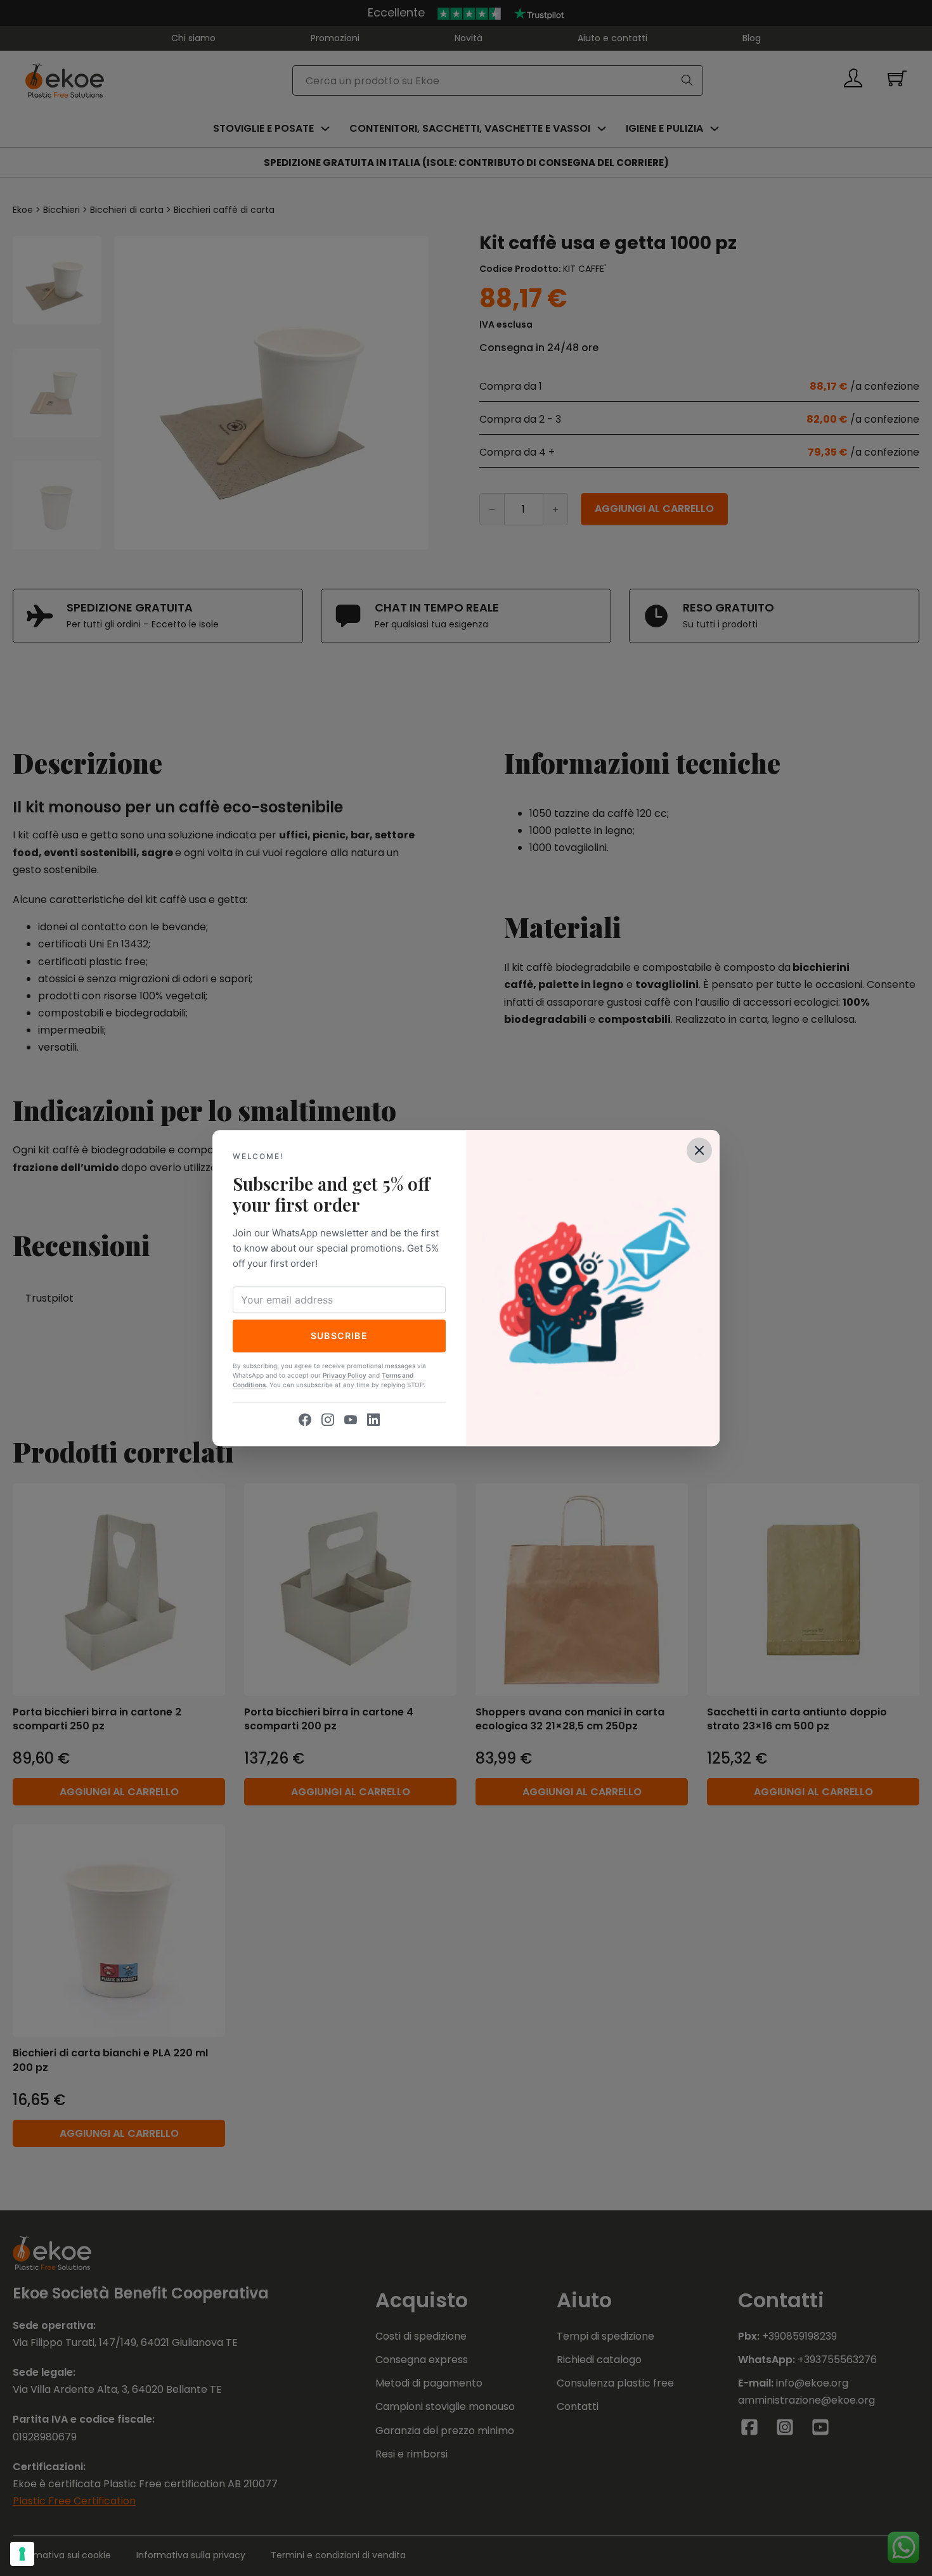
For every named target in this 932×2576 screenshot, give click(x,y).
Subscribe (340, 1336)
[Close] (699, 1150)
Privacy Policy (345, 1375)
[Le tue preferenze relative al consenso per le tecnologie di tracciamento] (22, 2554)
